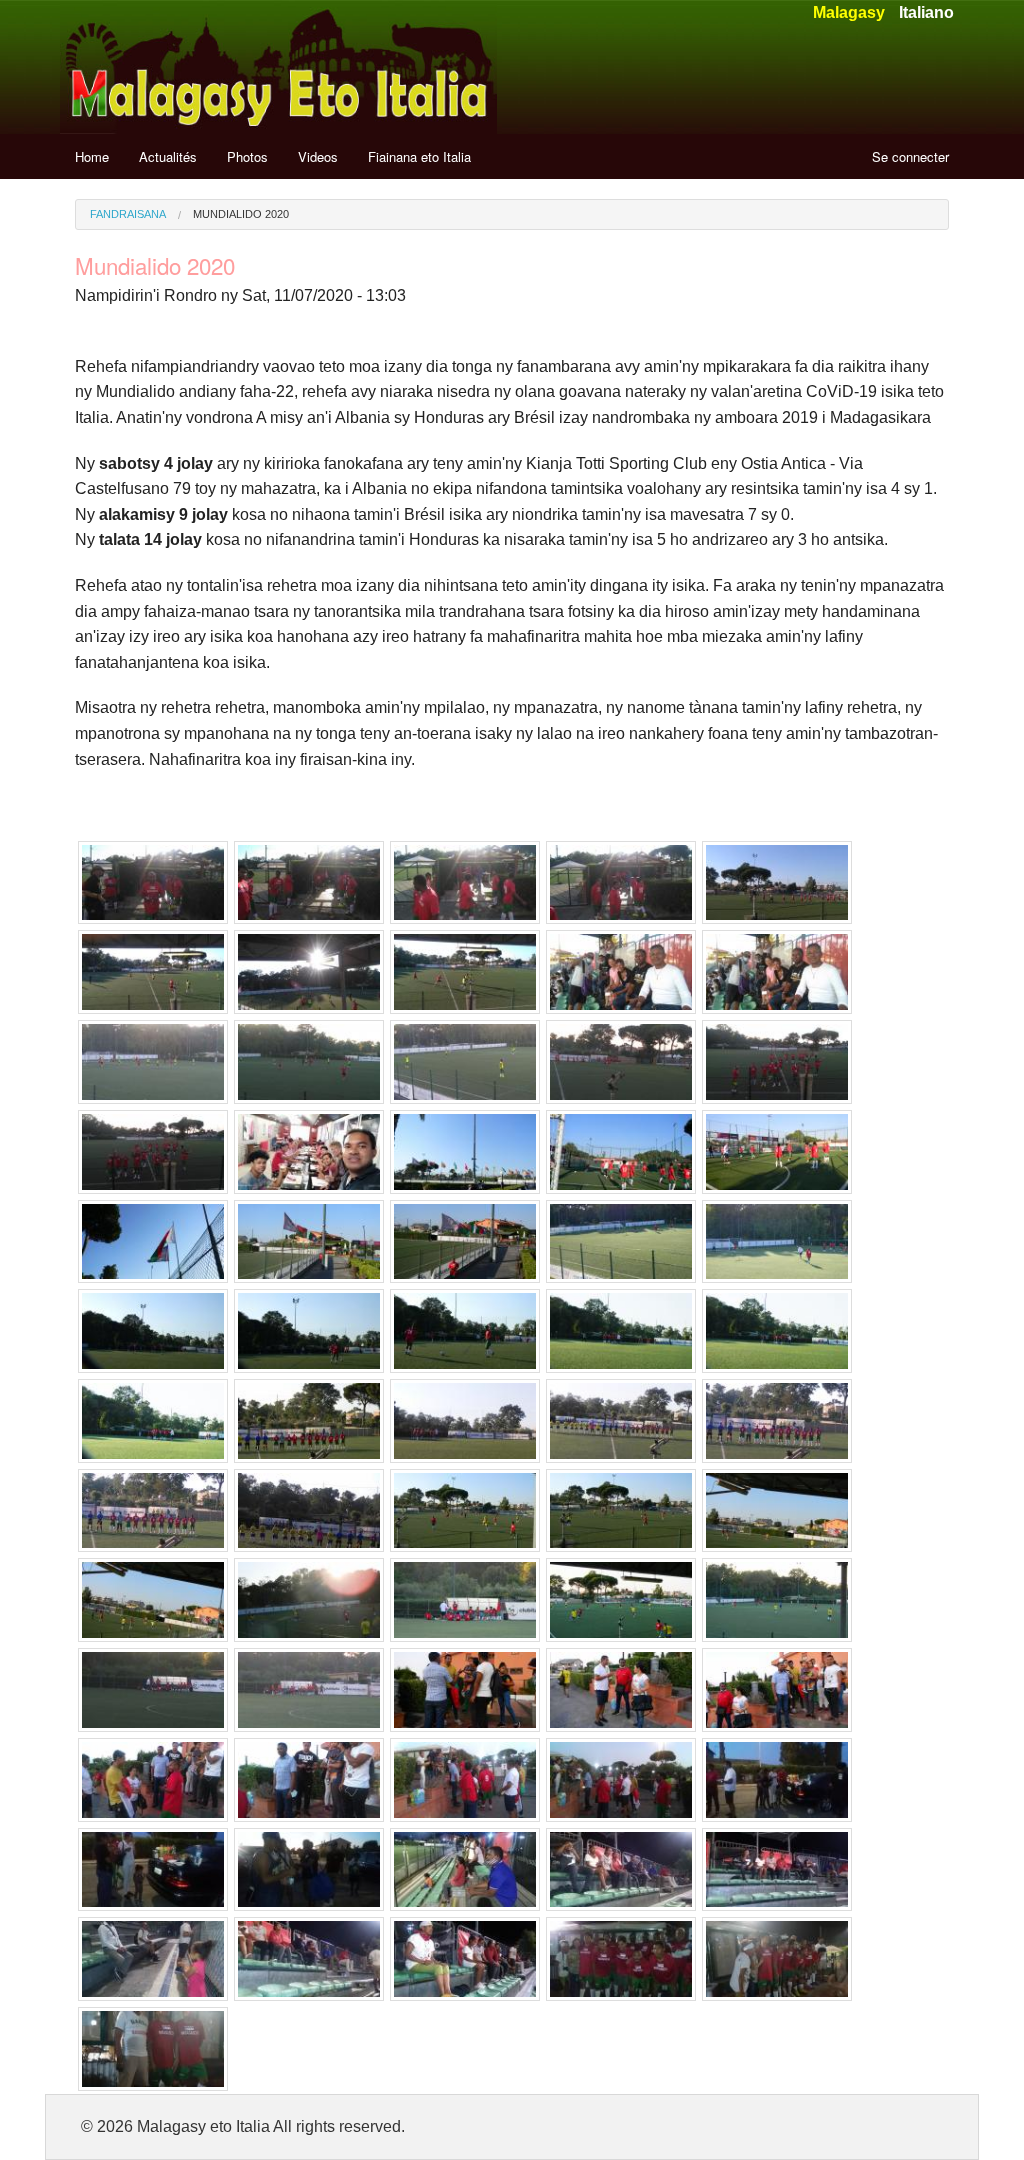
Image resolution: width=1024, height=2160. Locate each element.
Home (92, 156)
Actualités (168, 156)
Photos (247, 156)
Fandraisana (128, 214)
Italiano (926, 12)
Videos (318, 156)
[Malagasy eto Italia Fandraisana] (278, 65)
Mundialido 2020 (241, 214)
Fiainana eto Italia (419, 156)
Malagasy (849, 12)
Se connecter (910, 156)
